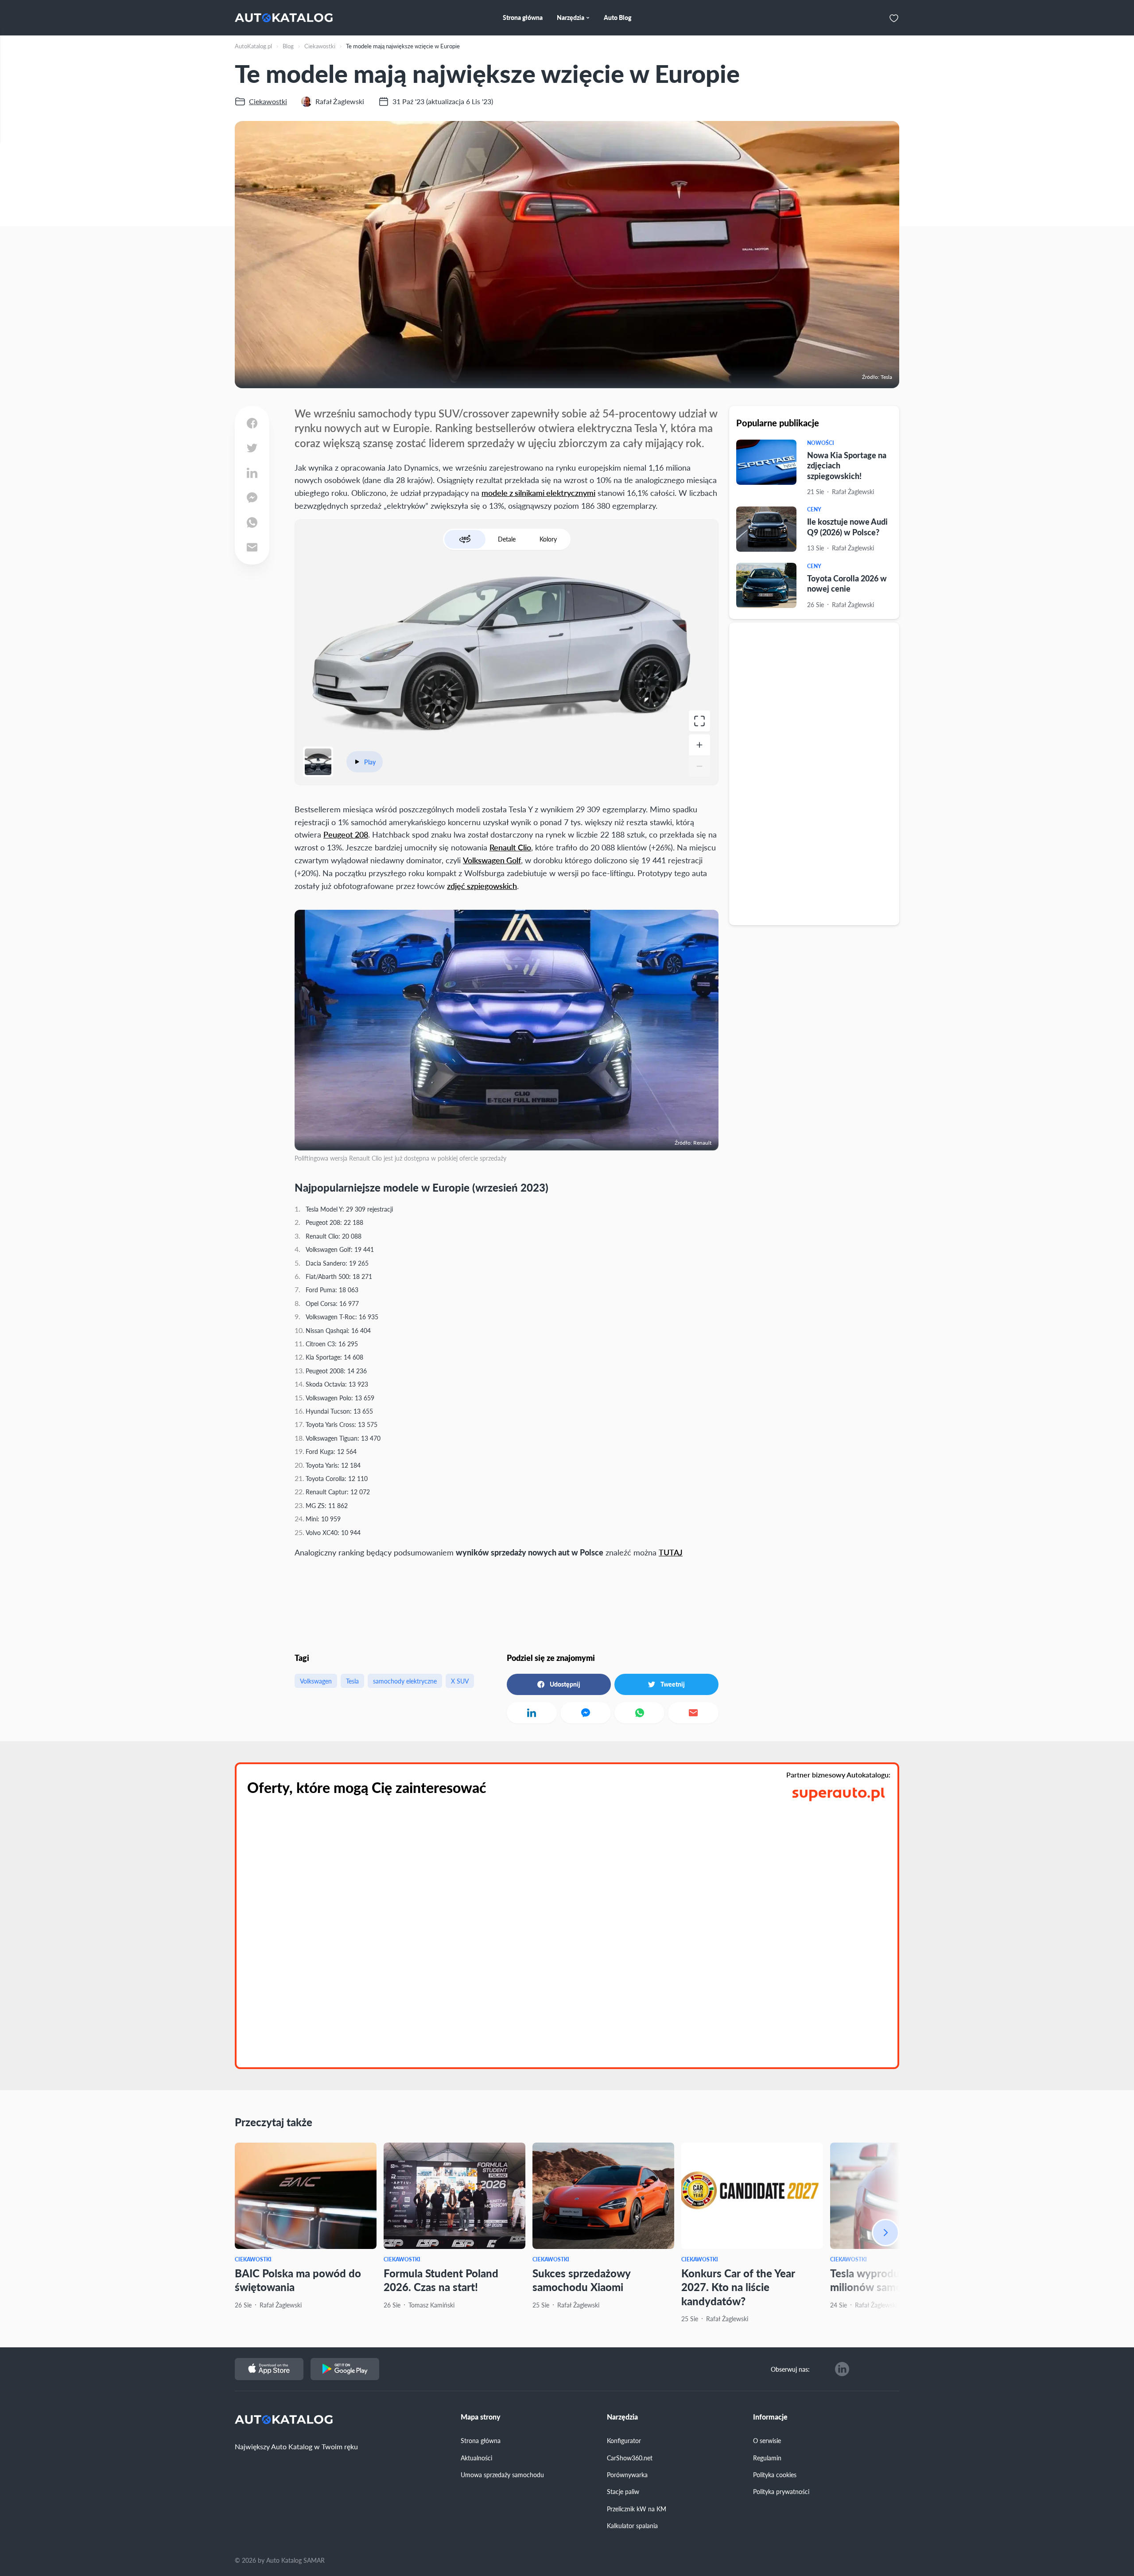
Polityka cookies (775, 2475)
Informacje (770, 2417)
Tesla (352, 1681)
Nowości (821, 443)
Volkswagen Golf (492, 860)
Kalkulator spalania (632, 2525)
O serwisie (767, 2440)
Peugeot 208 (346, 834)
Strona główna (481, 2440)
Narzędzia (622, 2417)
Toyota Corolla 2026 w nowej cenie (847, 583)
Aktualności (476, 2458)
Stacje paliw (623, 2491)
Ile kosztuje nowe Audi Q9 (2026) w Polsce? (847, 527)
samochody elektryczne (405, 1681)
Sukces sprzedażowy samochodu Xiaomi (581, 2280)
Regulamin (767, 2458)
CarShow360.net (630, 2458)
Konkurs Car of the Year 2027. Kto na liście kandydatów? (738, 2287)
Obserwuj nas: (790, 2369)
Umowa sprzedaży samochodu (502, 2475)
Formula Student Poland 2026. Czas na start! (441, 2280)
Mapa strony (481, 2417)
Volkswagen (316, 1681)
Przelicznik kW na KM (637, 2509)
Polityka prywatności (781, 2491)
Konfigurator (624, 2440)
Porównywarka (627, 2475)
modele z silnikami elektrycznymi (538, 493)
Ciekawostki (253, 2259)
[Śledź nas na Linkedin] (842, 2369)
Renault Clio (510, 847)
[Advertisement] (814, 773)
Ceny (814, 510)
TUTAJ (671, 1552)
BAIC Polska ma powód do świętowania (298, 2280)
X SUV (460, 1681)
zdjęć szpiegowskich (482, 886)
